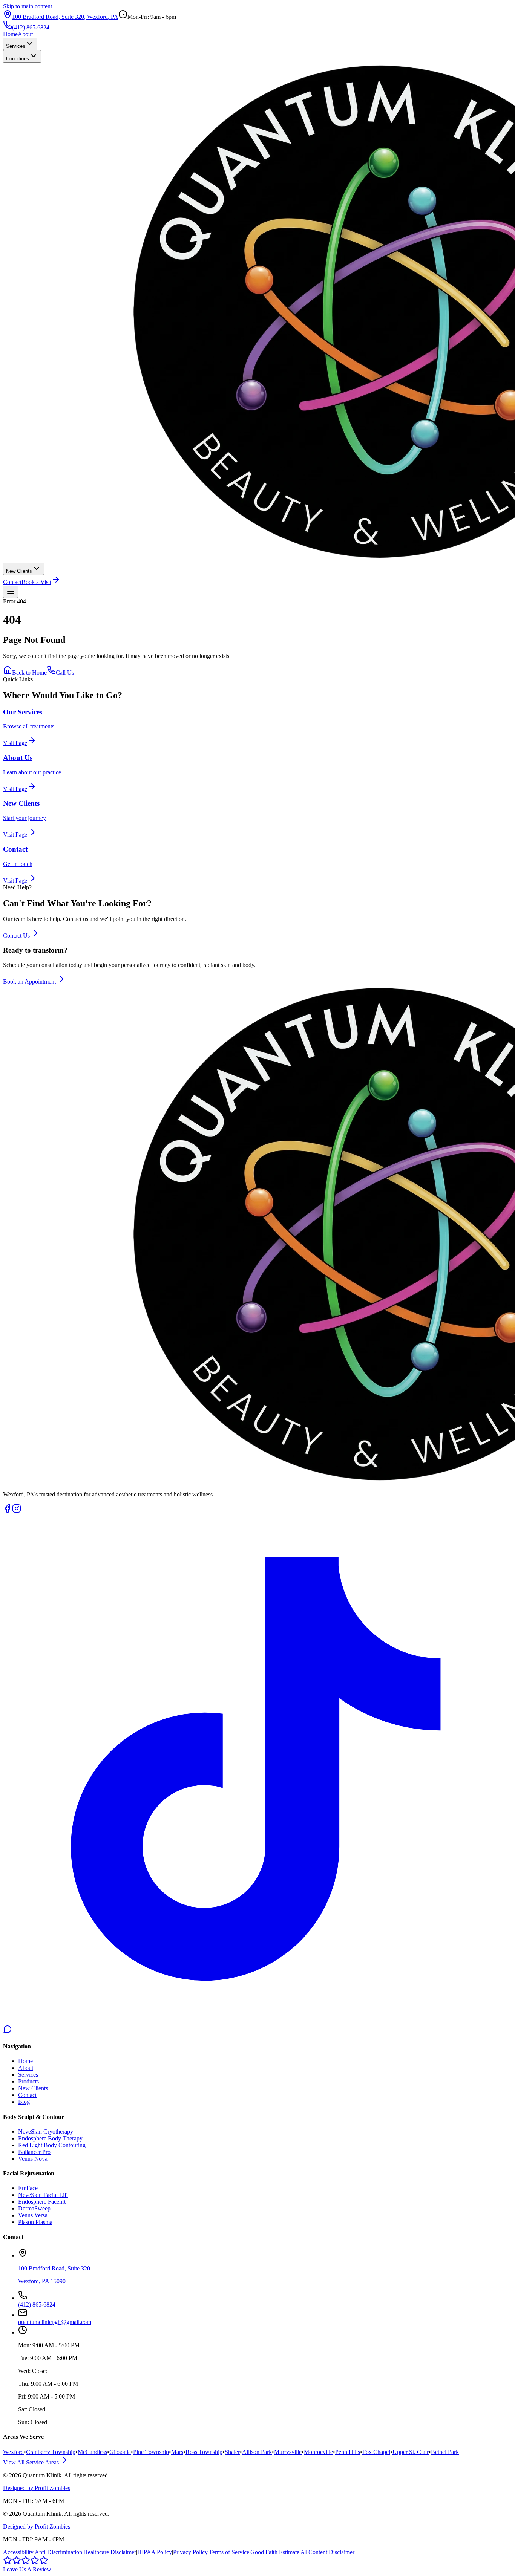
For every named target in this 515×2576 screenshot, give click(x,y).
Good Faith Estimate (275, 2552)
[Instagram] (17, 1511)
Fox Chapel (376, 2452)
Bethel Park (445, 2452)
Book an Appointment (29, 981)
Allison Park (257, 2452)
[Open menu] (11, 592)
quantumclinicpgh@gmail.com (55, 2322)
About (25, 34)
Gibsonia (120, 2452)
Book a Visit (36, 582)
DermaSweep (34, 2208)
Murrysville (288, 2452)
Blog (24, 2102)
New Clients (19, 571)
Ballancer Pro (34, 2152)
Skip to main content (28, 6)
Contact (12, 582)
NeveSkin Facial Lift (43, 2195)
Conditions (18, 59)
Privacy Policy (190, 2552)
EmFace (28, 2188)
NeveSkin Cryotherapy (46, 2132)
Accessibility (18, 2552)
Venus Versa (33, 2215)
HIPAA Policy (155, 2552)
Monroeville (318, 2452)
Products (28, 2081)
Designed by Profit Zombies (37, 2488)
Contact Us (16, 935)
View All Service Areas (31, 2462)
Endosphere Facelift (42, 2202)
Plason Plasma (35, 2222)
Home (10, 34)
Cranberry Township (51, 2452)
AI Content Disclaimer (327, 2552)
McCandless (92, 2452)
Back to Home (29, 672)
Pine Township (151, 2452)
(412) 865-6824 (31, 27)
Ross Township (204, 2452)
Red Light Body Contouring (52, 2145)
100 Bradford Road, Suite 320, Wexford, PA (65, 17)
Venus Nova (33, 2159)
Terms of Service (229, 2552)
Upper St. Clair (411, 2452)
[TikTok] (257, 2021)
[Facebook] (8, 1511)
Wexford (13, 2452)
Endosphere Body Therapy (50, 2138)
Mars (177, 2452)
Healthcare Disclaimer (110, 2552)
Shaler (232, 2452)
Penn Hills (348, 2452)
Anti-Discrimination (58, 2552)
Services (16, 46)
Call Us (65, 672)
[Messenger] (8, 2032)
